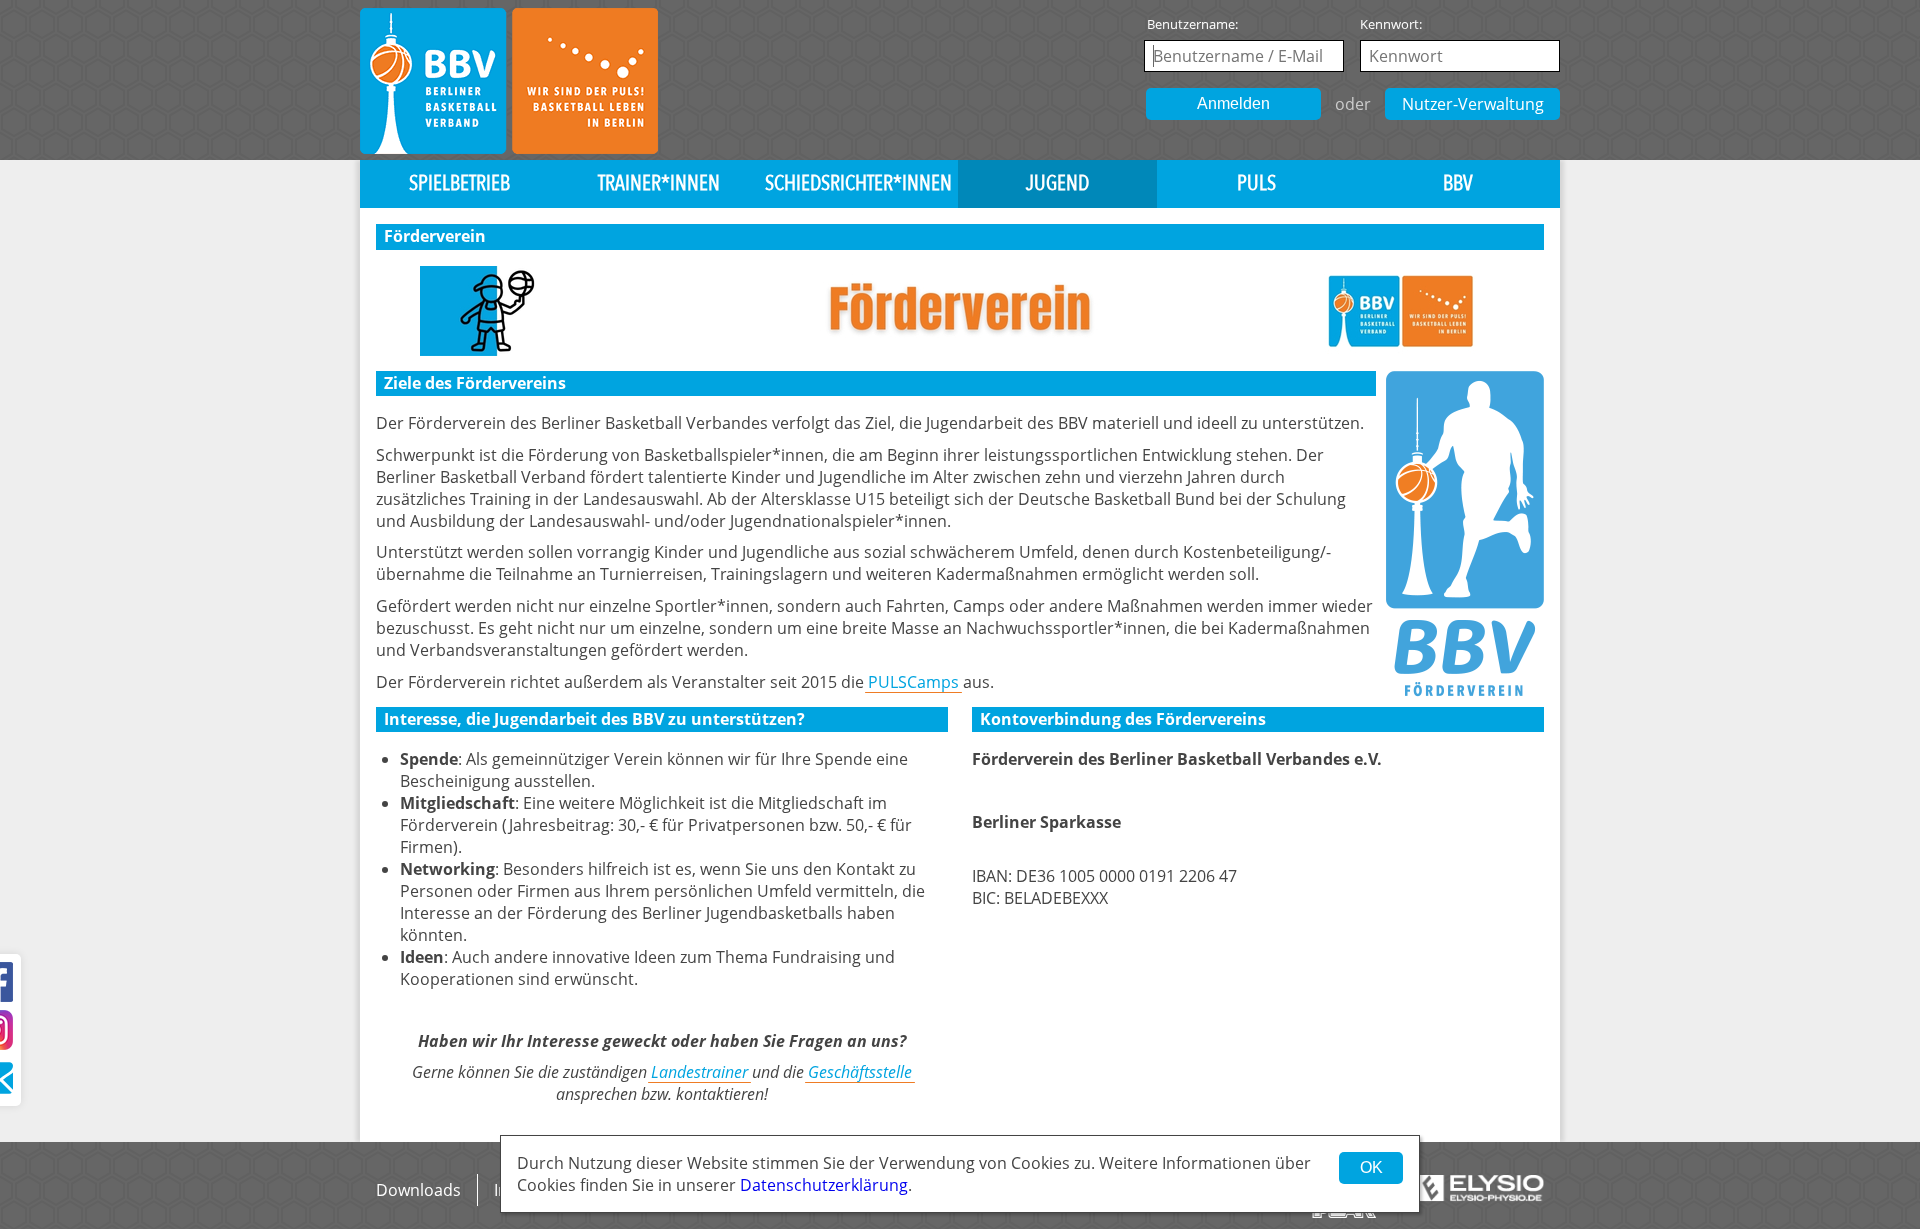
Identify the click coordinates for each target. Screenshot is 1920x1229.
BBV (1458, 183)
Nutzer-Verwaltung (1473, 104)
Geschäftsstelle (860, 1072)
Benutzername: (1192, 24)
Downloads (418, 1190)
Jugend (1057, 183)
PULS (1256, 183)
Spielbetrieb (459, 183)
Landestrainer (699, 1072)
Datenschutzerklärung (824, 1185)
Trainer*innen (659, 183)
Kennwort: (1391, 24)
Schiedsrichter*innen (858, 183)
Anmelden (1233, 103)
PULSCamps (913, 682)
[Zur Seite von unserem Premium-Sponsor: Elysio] (1480, 1188)
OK (1371, 1167)
